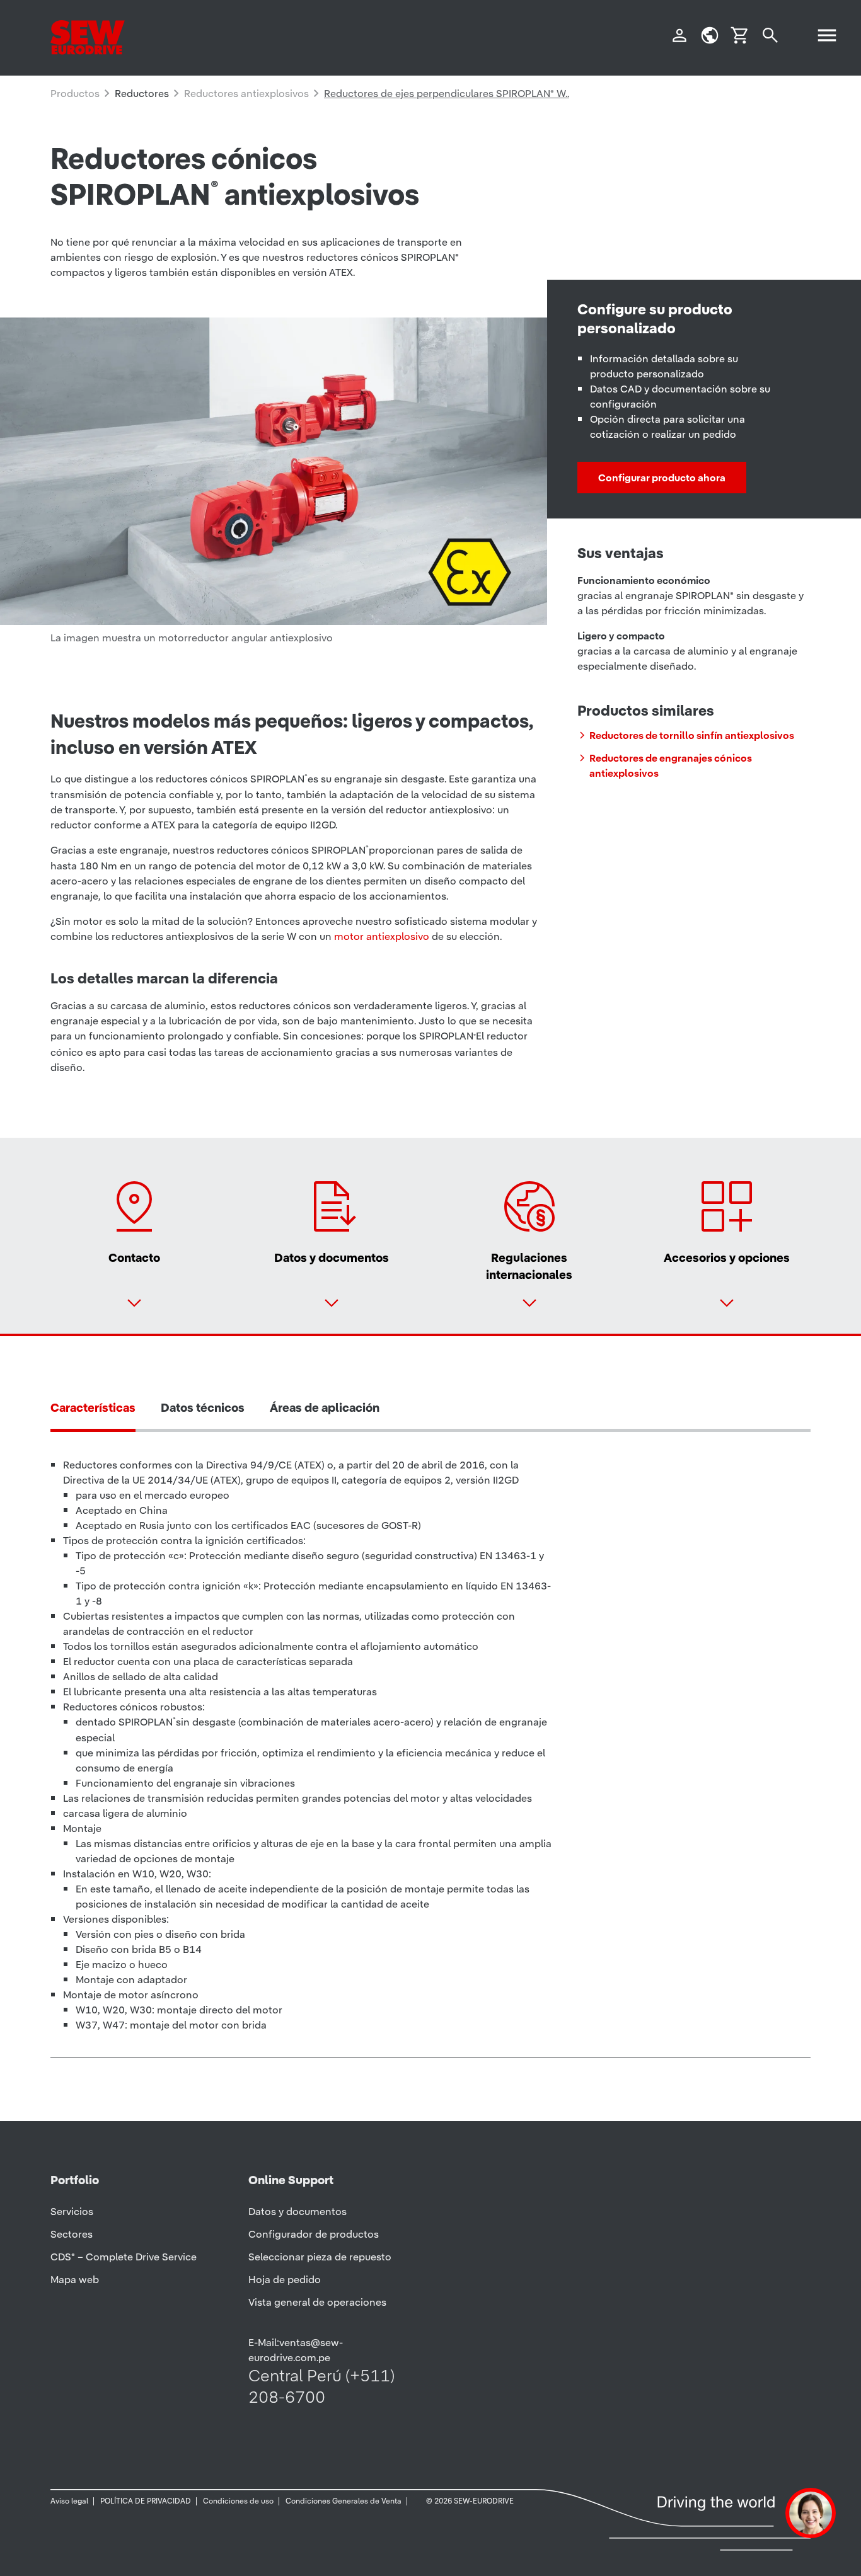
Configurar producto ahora (662, 478)
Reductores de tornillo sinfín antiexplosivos (692, 735)
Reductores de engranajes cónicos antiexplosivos (671, 765)
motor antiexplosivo (382, 936)
